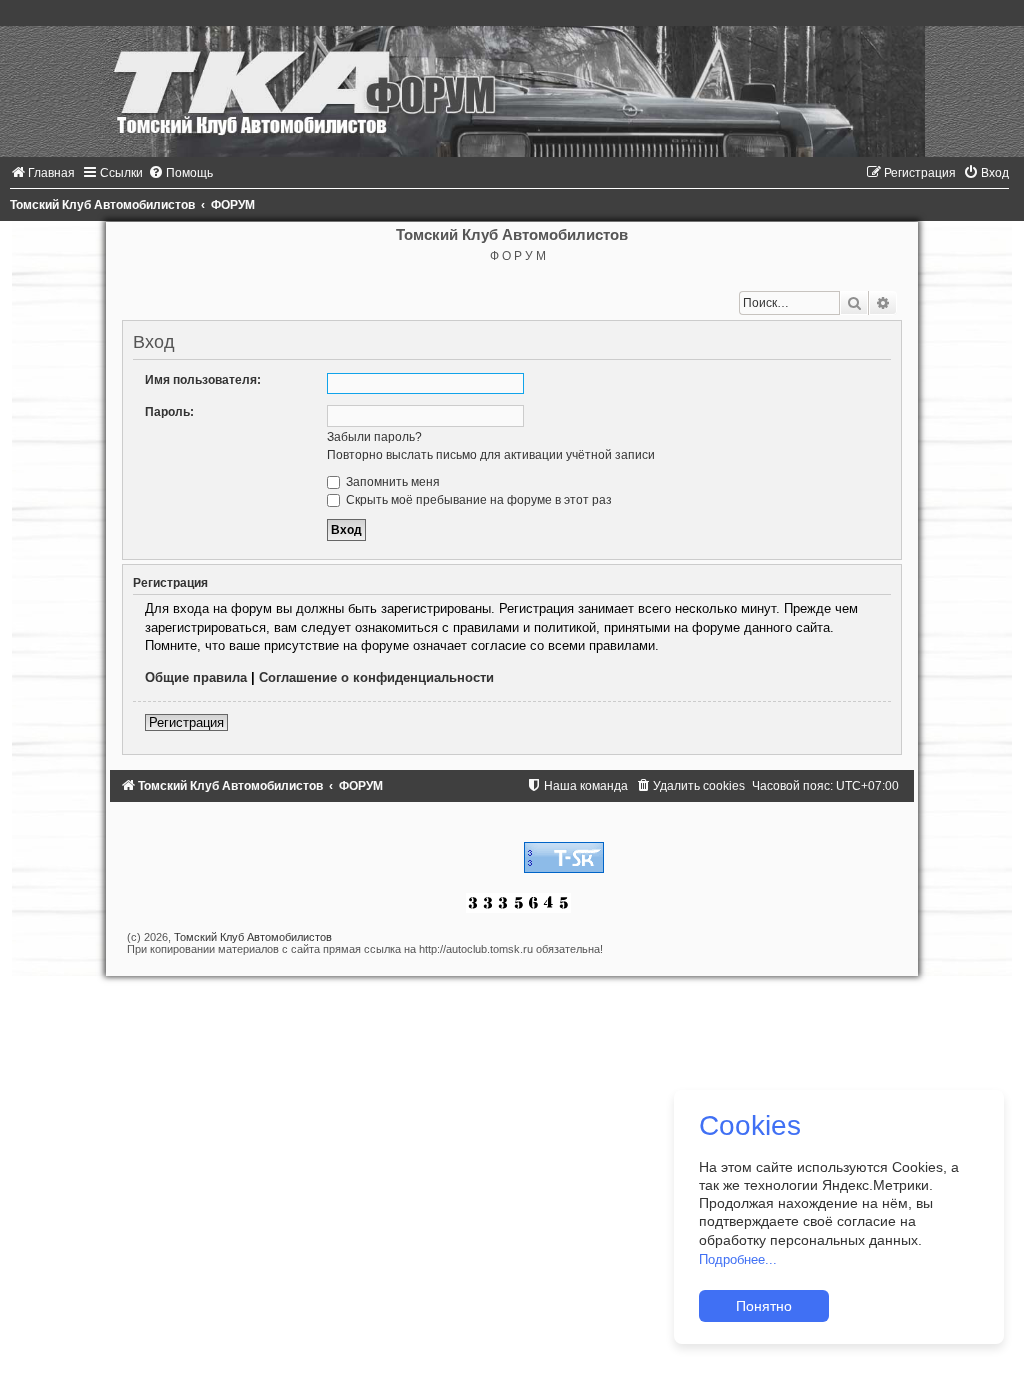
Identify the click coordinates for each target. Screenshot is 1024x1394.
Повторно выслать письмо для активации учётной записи (491, 455)
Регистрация (186, 722)
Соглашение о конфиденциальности (376, 677)
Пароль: (169, 412)
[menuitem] (42, 173)
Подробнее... (738, 1259)
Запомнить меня (391, 482)
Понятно (764, 1306)
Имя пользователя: (203, 380)
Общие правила (196, 677)
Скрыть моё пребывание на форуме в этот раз (477, 500)
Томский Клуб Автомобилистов (253, 937)
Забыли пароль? (374, 437)
